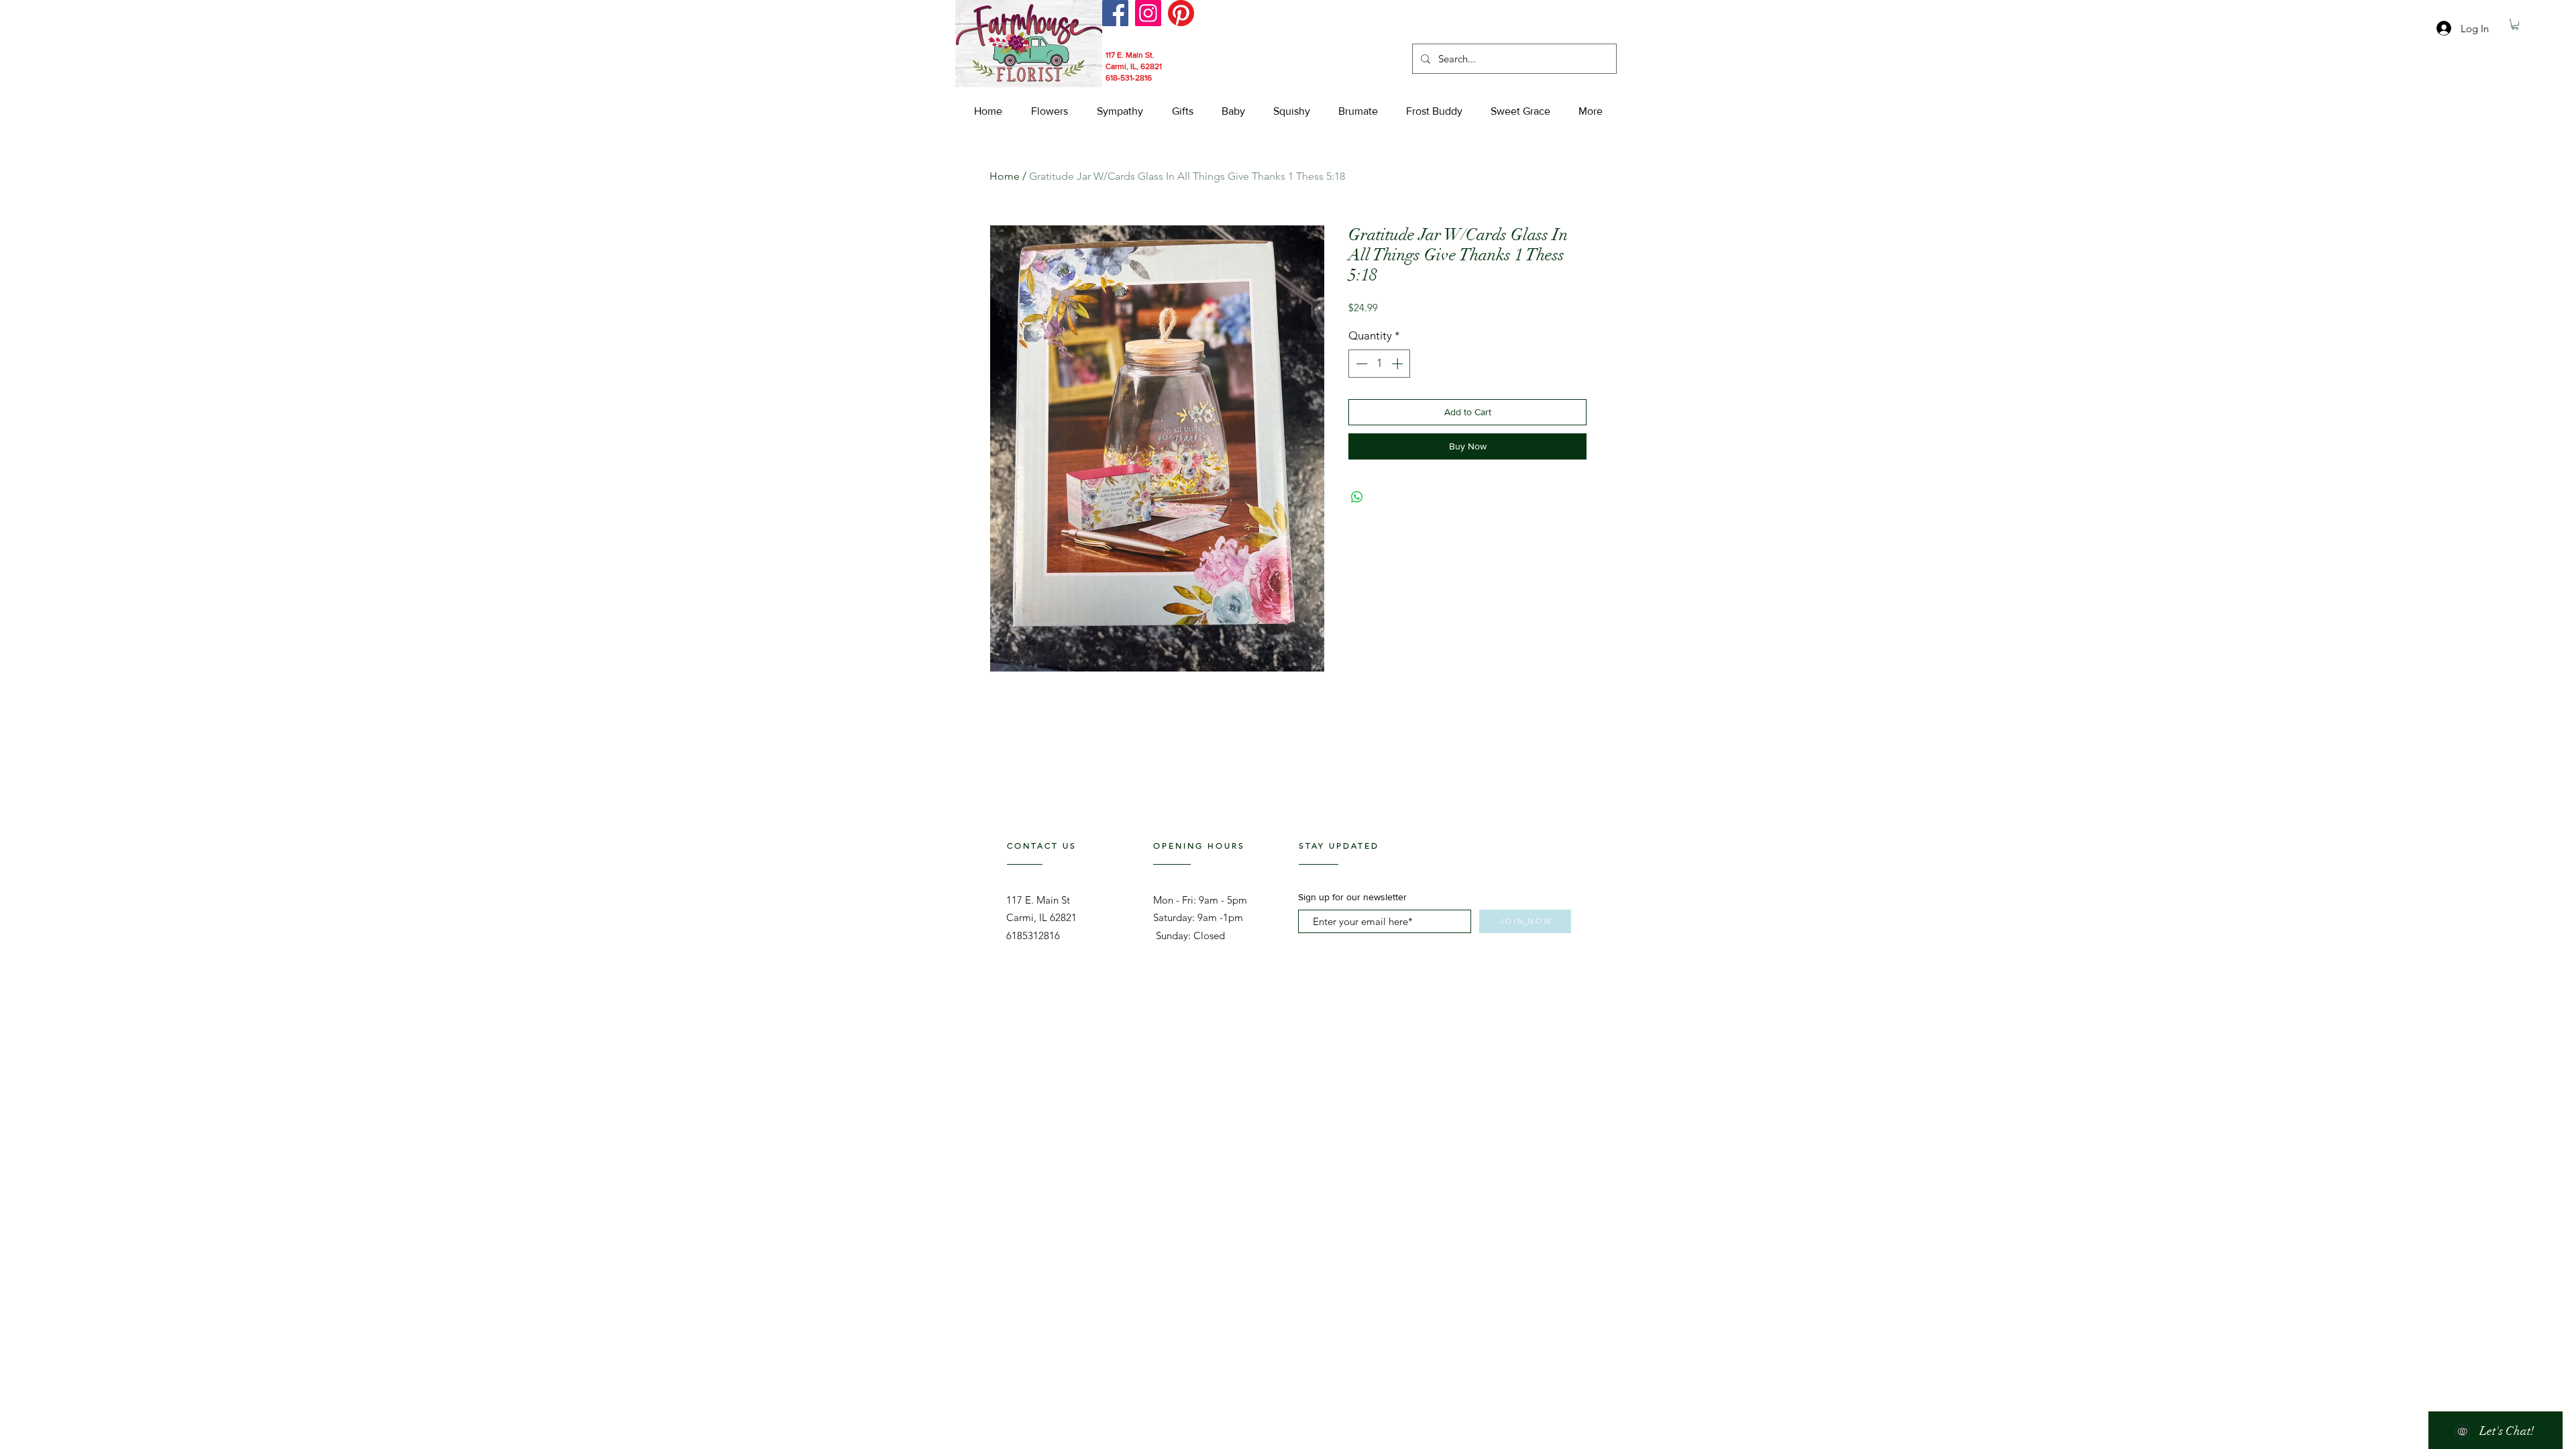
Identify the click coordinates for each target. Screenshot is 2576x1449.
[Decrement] (1360, 364)
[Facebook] (1115, 13)
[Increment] (1399, 364)
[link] (2515, 24)
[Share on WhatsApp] (1357, 497)
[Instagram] (1148, 13)
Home (1005, 176)
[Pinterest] (1181, 13)
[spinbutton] (1380, 364)
